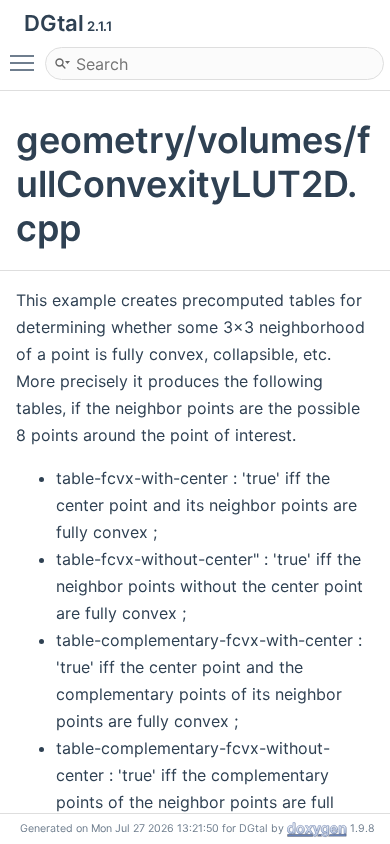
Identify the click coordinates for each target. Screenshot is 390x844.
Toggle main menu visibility (26, 62)
